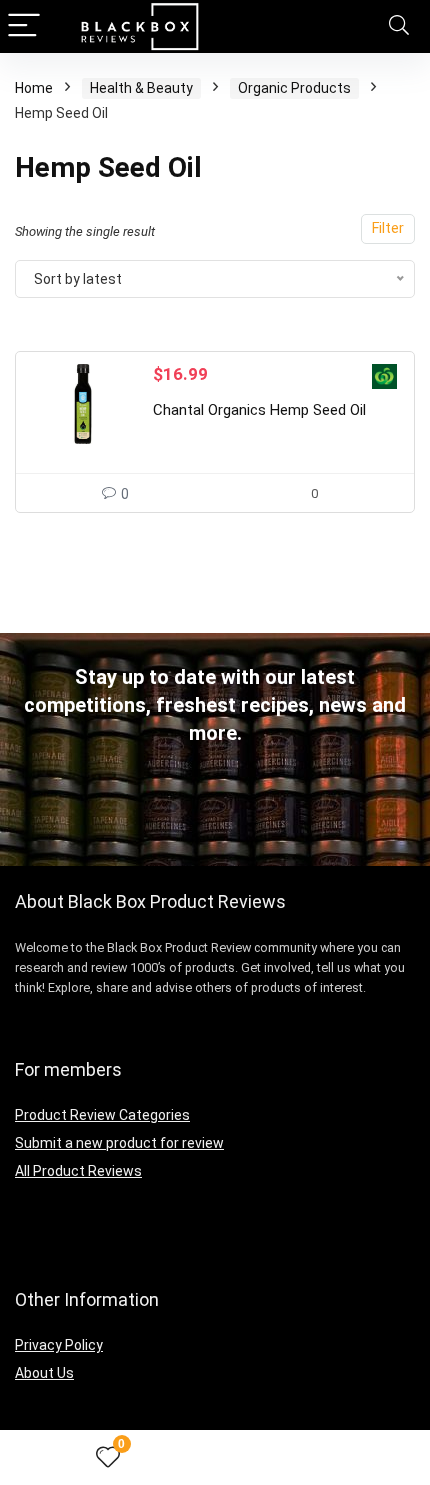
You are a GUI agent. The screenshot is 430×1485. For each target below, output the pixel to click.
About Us (44, 1373)
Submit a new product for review (119, 1143)
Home (34, 88)
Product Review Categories (102, 1115)
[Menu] (24, 26)
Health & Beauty (141, 88)
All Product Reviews (78, 1171)
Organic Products (294, 88)
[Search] (399, 26)
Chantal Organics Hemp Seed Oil (259, 410)
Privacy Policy (59, 1345)
